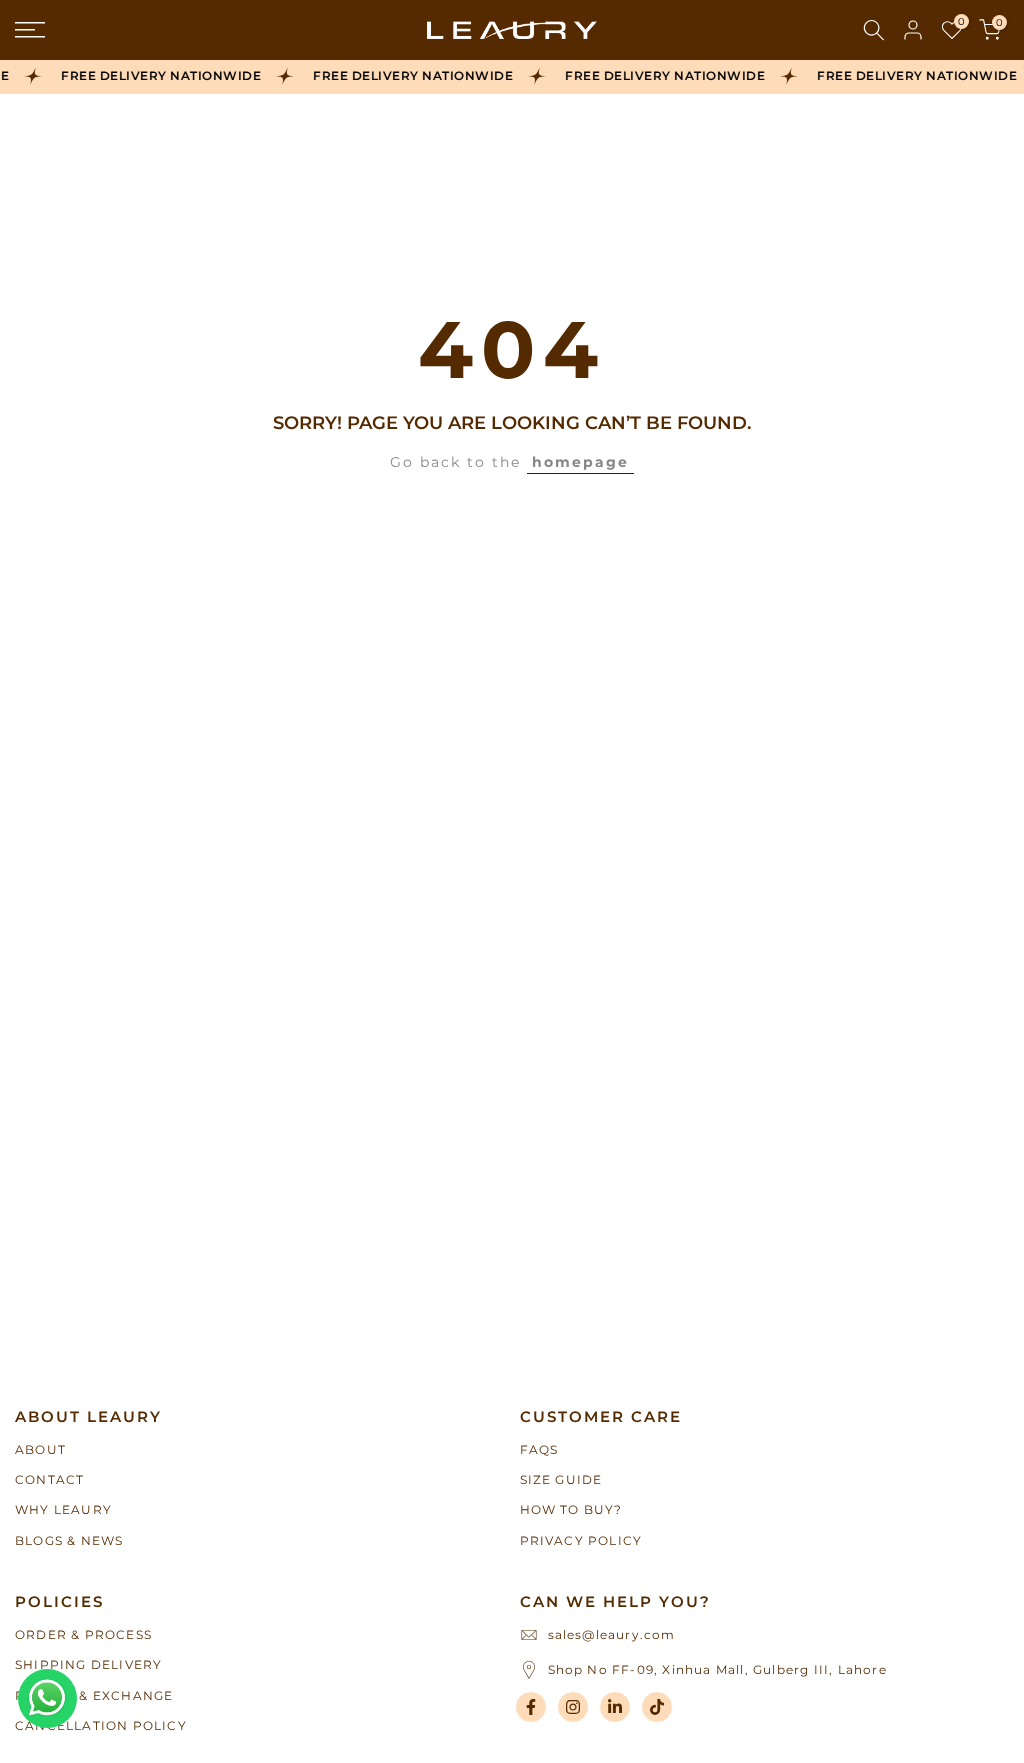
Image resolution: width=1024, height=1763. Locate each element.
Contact (49, 1479)
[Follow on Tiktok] (657, 1707)
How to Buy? (571, 1509)
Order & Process (83, 1634)
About (40, 1449)
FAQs (539, 1449)
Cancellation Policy (101, 1725)
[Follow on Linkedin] (615, 1707)
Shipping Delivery (88, 1664)
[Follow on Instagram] (573, 1707)
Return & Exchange (94, 1695)
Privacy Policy (581, 1540)
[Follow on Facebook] (531, 1707)
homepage (580, 462)
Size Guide (561, 1479)
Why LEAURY (63, 1509)
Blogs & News (69, 1540)
